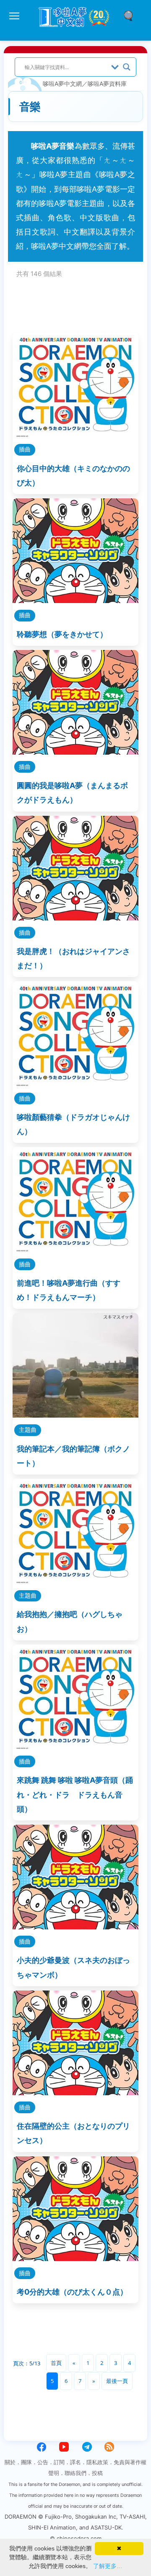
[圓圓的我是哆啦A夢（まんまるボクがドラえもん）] (75, 752)
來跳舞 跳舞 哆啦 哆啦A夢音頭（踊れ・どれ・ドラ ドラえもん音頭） (75, 1794)
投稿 (97, 2473)
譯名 (75, 2462)
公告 (43, 2462)
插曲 (25, 449)
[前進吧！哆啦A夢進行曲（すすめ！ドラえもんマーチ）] (75, 1249)
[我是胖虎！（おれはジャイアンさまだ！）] (75, 918)
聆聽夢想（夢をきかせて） (62, 634)
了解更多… (108, 2566)
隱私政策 (97, 2462)
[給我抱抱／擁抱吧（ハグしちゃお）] (75, 1581)
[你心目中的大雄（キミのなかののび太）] (75, 434)
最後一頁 (117, 2381)
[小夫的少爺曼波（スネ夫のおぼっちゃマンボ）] (75, 1927)
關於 (10, 2462)
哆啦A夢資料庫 (107, 84)
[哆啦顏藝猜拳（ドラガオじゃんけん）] (75, 1083)
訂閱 (59, 2462)
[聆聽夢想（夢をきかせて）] (75, 600)
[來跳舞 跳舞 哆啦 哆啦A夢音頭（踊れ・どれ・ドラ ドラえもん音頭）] (75, 1747)
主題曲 (28, 1430)
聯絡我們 (75, 2473)
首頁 (56, 2363)
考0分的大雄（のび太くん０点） (72, 2292)
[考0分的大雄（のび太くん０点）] (75, 2258)
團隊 (26, 2462)
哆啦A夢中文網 (62, 84)
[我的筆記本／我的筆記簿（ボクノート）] (75, 1415)
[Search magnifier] (127, 67)
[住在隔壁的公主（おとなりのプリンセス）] (75, 2093)
